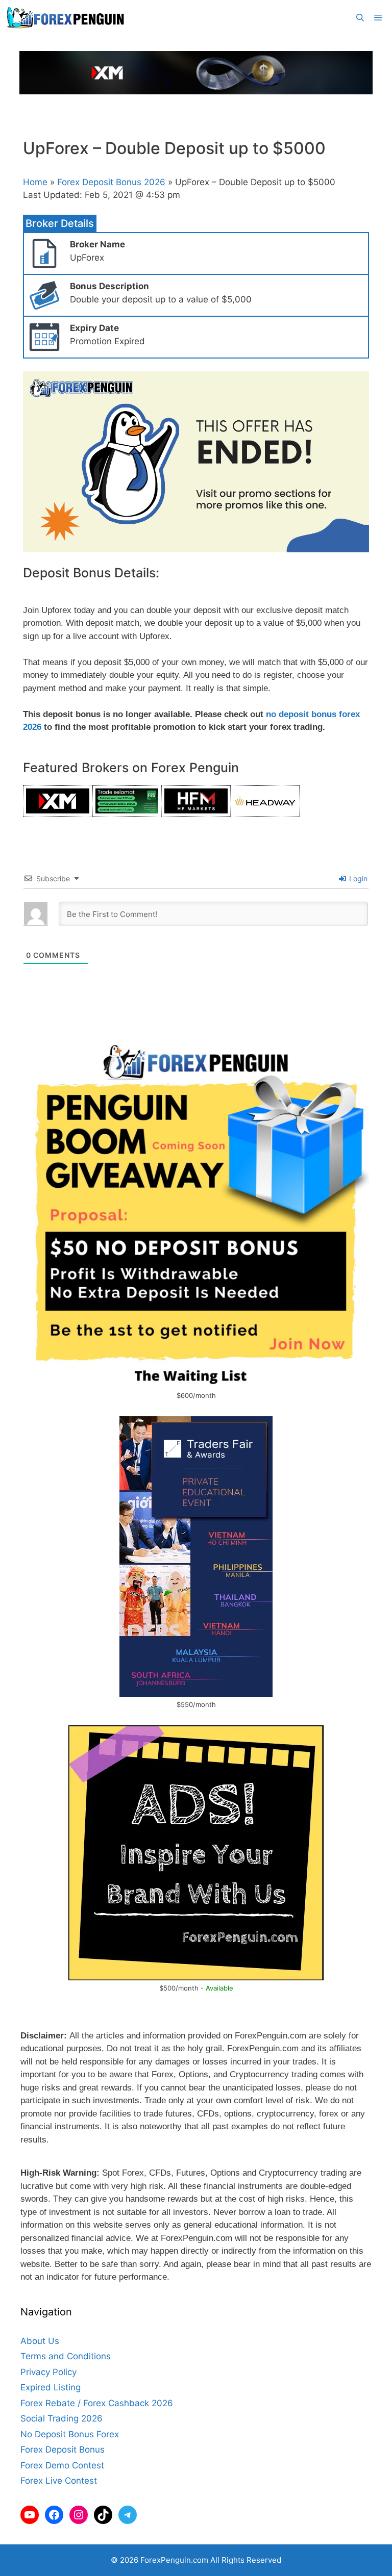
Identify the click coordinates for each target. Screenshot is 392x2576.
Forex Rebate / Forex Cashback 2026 (97, 2403)
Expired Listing (51, 2387)
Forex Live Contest (59, 2481)
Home (35, 182)
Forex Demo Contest (62, 2465)
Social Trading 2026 (62, 2418)
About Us (40, 2341)
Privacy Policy (48, 2372)
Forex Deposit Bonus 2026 (111, 182)
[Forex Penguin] (68, 18)
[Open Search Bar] (360, 18)
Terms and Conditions (66, 2356)
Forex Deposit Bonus (63, 2450)
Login (357, 878)
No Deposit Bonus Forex (70, 2434)
